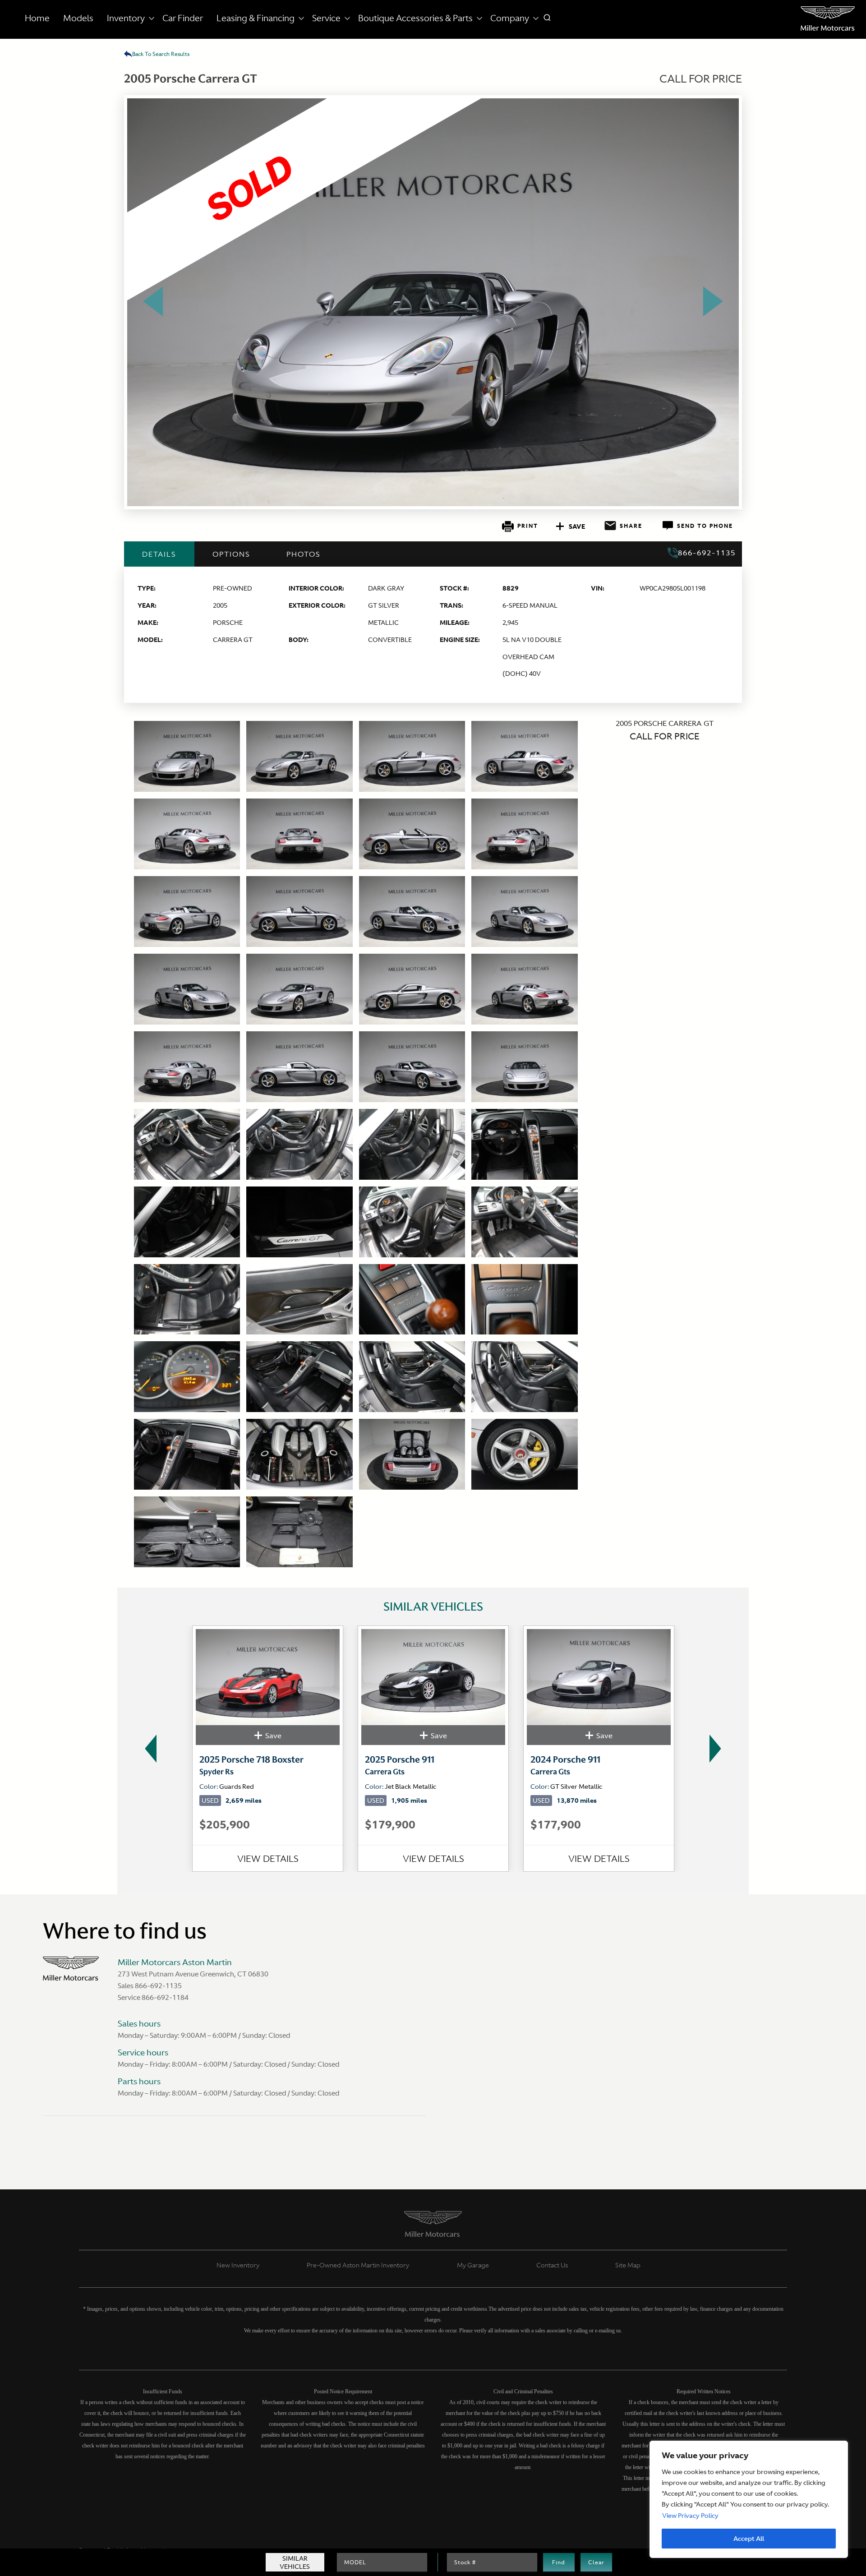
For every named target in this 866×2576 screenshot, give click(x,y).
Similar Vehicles (295, 2562)
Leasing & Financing (256, 18)
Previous (148, 1749)
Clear (596, 2562)
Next (718, 1749)
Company (510, 18)
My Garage (473, 2265)
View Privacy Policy (690, 2516)
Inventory (126, 18)
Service (326, 18)
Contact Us (552, 2265)
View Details (268, 1858)
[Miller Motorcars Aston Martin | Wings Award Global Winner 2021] (828, 18)
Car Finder (183, 18)
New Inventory (238, 2265)
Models (78, 18)
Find (559, 2562)
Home (37, 18)
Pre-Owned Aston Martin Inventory (358, 2265)
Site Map (628, 2265)
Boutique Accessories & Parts (415, 18)
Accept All (749, 2539)
